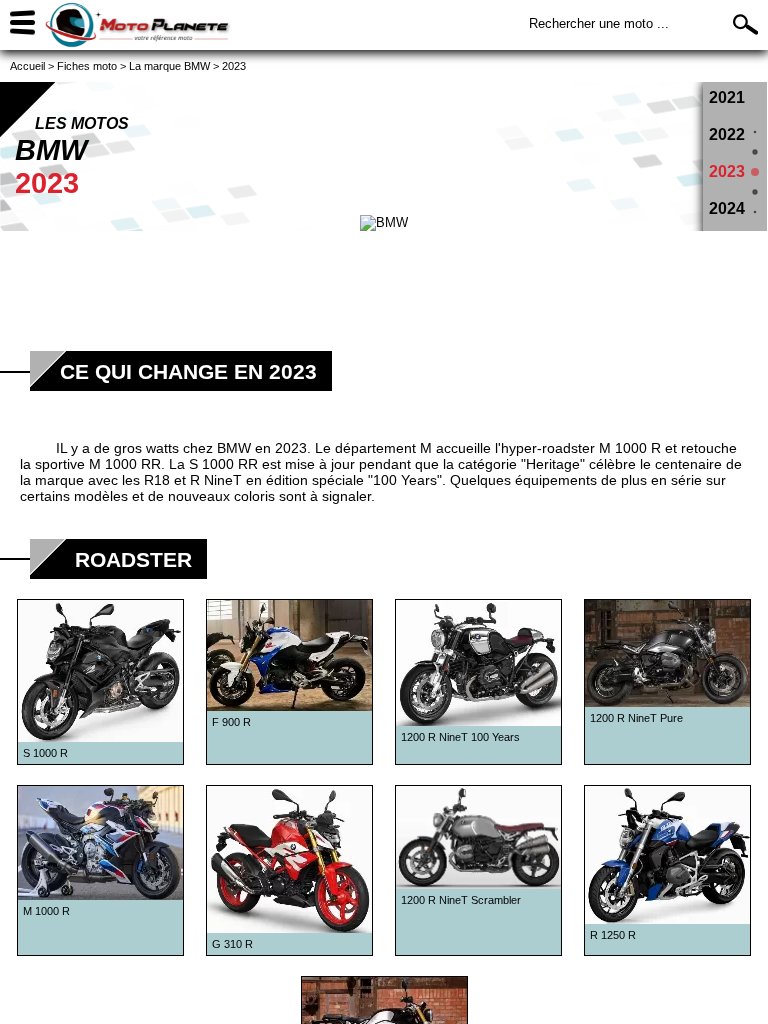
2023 (727, 171)
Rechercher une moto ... (599, 23)
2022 (727, 134)
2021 (727, 97)
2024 (727, 208)
